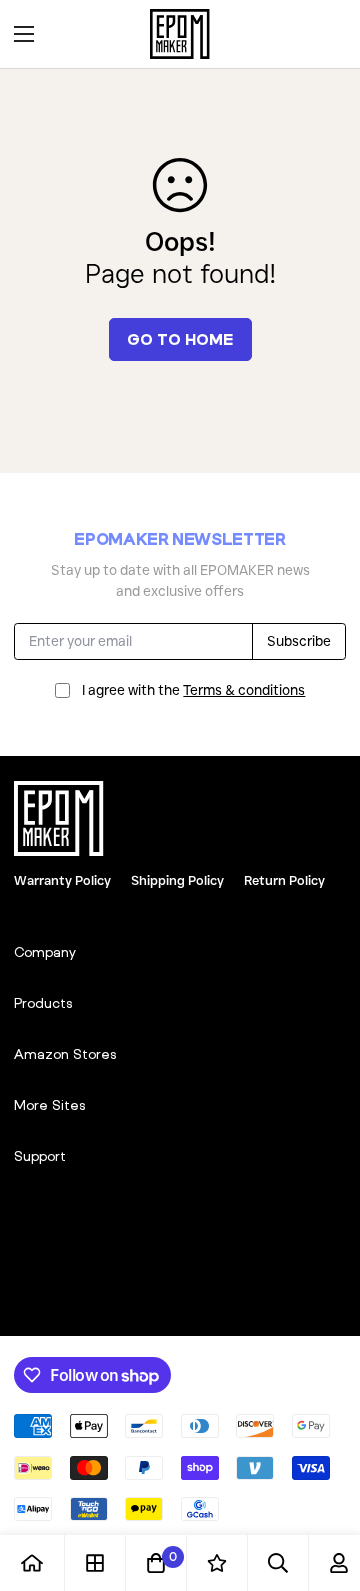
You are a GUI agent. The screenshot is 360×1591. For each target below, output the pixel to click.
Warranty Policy (62, 880)
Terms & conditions (244, 690)
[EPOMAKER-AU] (180, 34)
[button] (324, 34)
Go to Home (180, 339)
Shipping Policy (177, 880)
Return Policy (284, 880)
